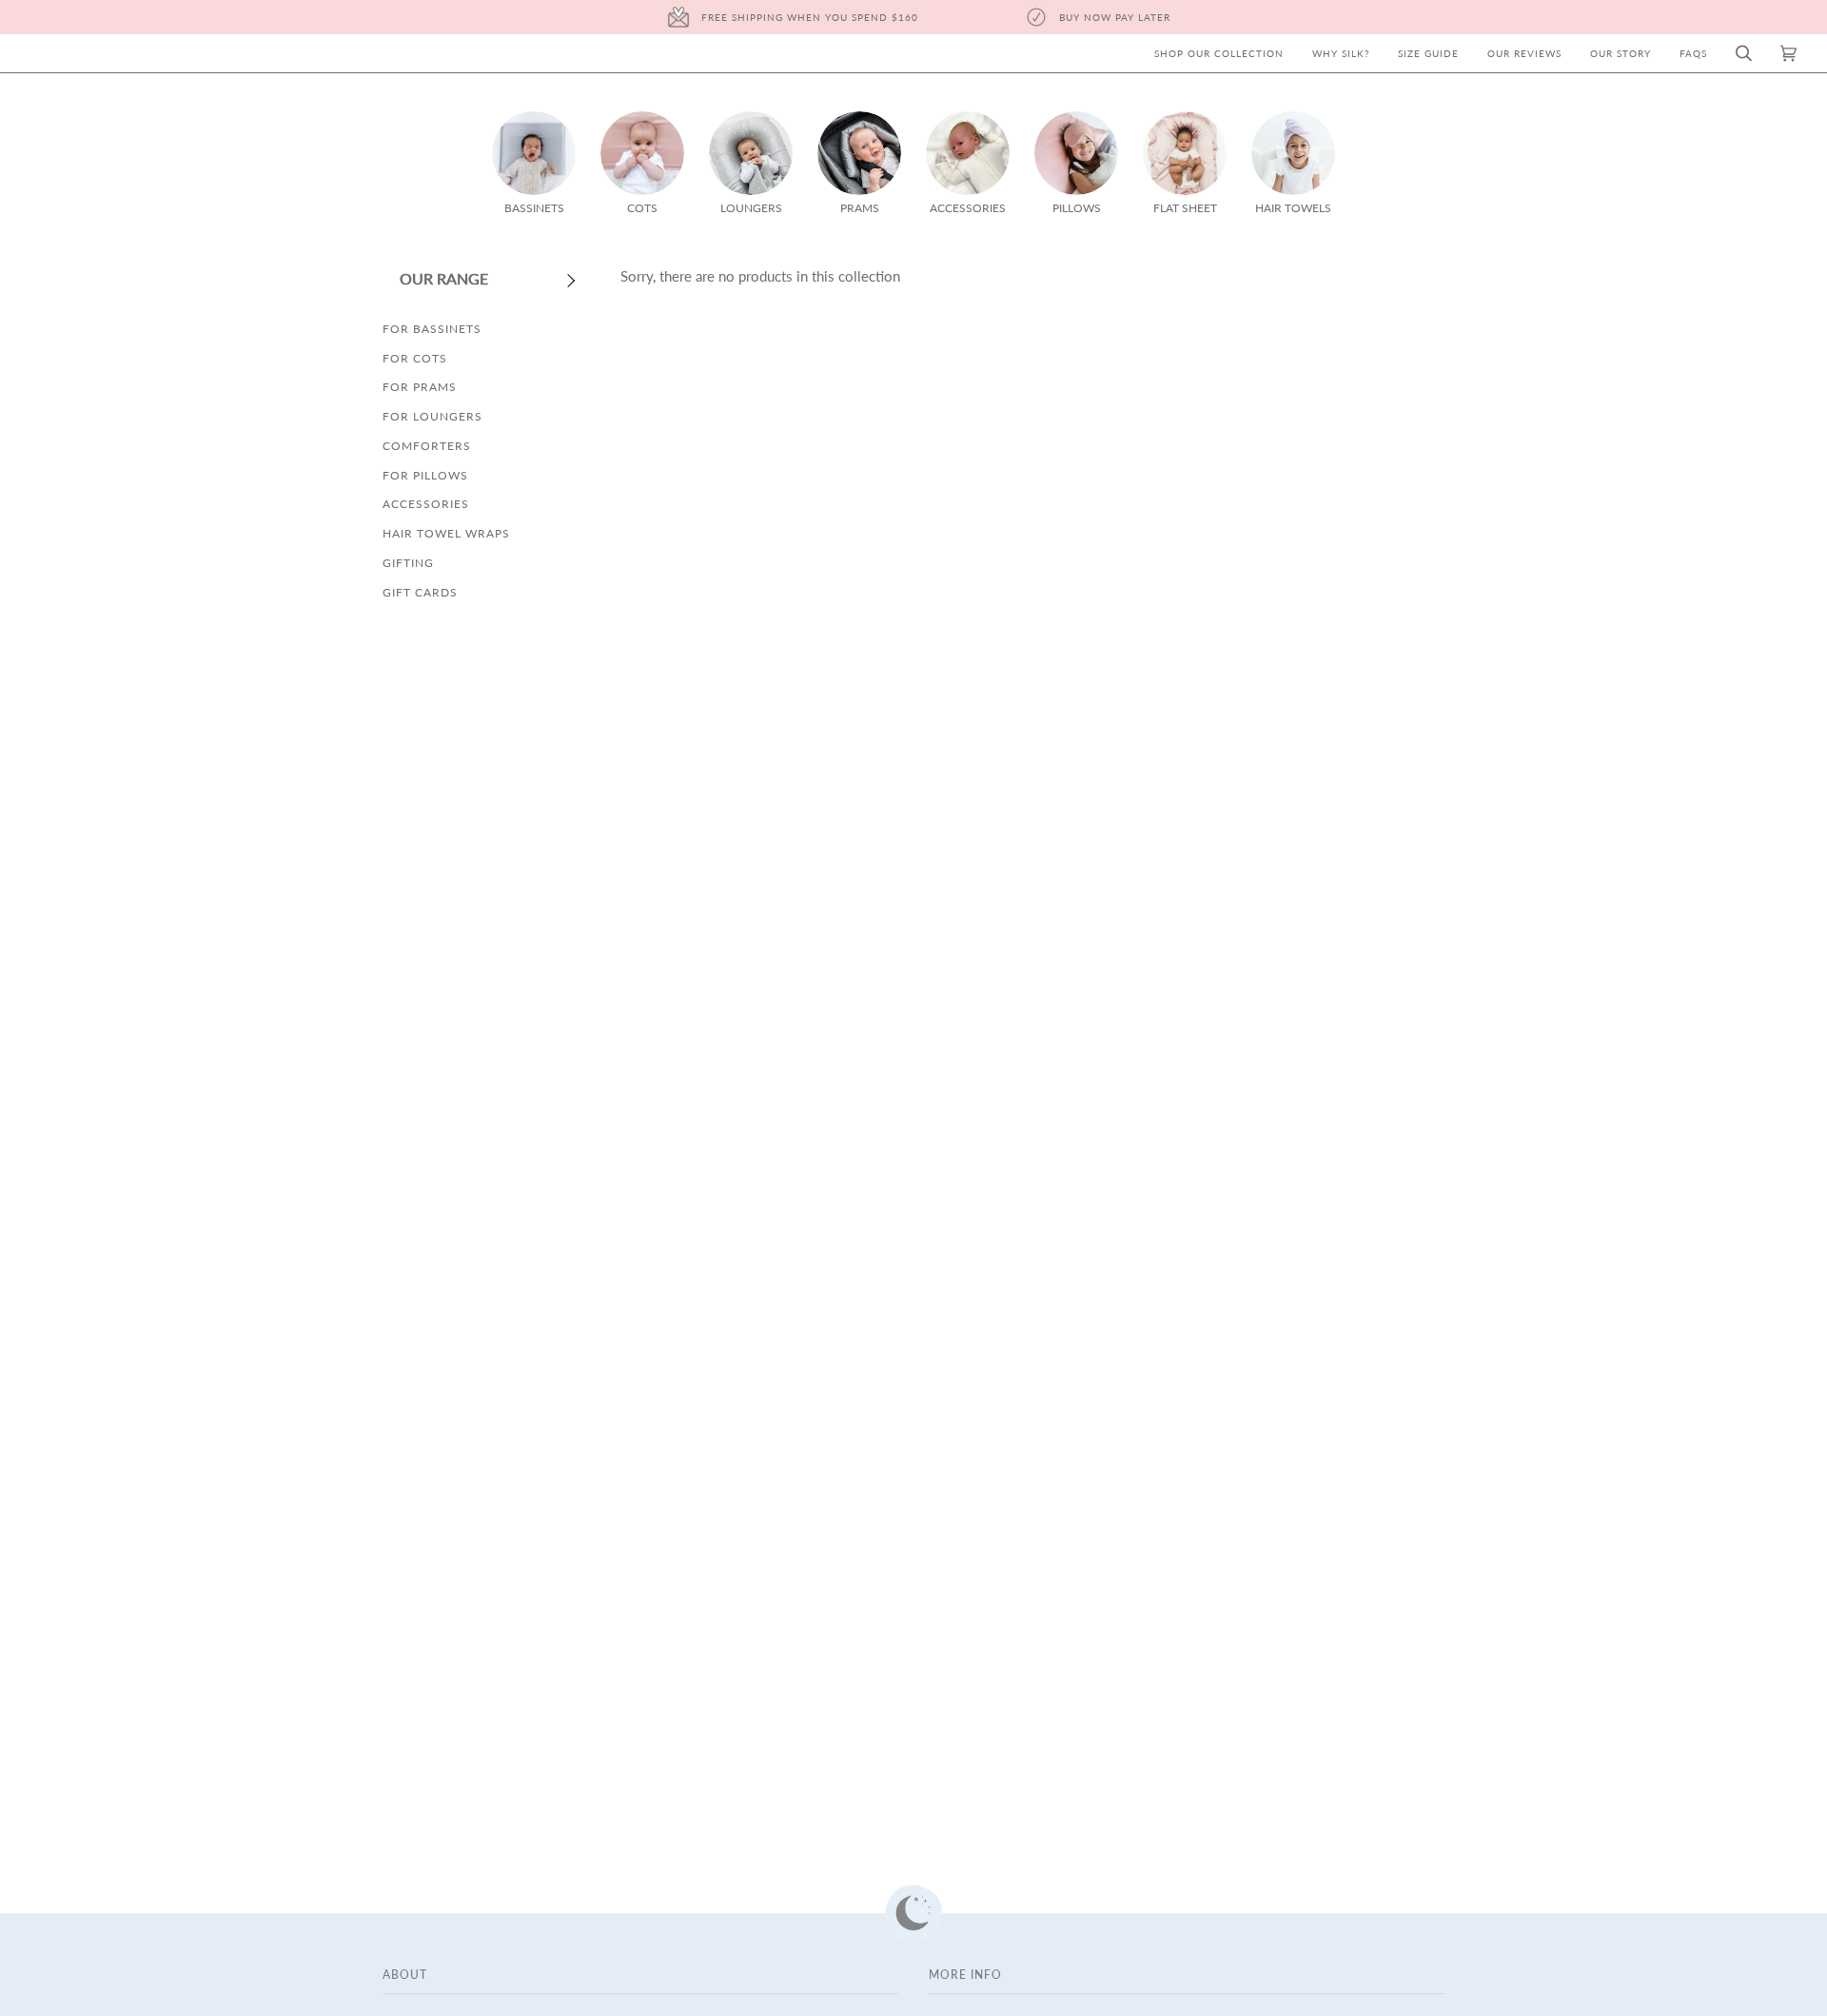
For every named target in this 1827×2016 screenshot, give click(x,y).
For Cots (415, 358)
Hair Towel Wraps (446, 533)
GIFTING (408, 563)
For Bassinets (432, 329)
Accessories (426, 504)
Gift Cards (420, 592)
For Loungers (432, 416)
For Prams (420, 387)
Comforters (427, 446)
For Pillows (425, 475)
